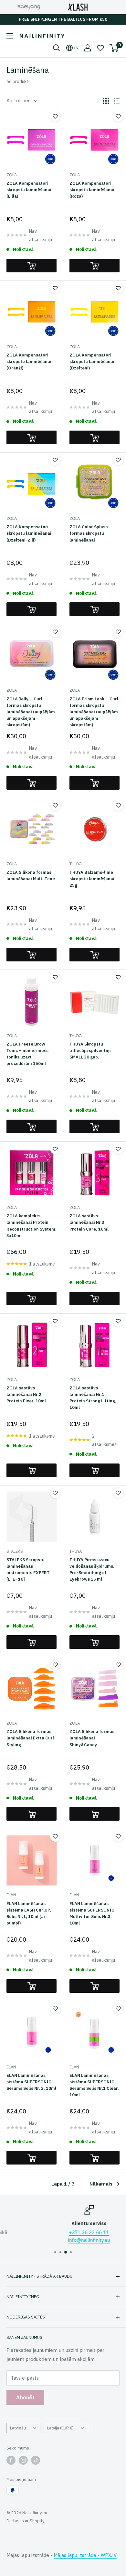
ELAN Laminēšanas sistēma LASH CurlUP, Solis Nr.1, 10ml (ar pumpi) (29, 1913)
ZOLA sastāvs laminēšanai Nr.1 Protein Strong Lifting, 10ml (93, 1398)
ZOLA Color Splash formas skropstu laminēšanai (89, 533)
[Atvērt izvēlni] (10, 36)
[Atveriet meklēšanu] (57, 48)
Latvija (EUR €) (60, 2428)
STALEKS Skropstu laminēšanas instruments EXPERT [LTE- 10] (28, 1569)
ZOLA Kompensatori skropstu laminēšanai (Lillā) (29, 190)
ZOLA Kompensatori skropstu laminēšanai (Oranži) (29, 362)
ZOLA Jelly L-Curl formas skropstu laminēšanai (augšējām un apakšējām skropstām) (31, 712)
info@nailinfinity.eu (64, 2240)
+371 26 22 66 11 (64, 2232)
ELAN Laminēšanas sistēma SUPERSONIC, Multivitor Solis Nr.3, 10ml (93, 1913)
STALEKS (15, 1551)
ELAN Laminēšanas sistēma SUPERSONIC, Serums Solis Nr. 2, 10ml (31, 2082)
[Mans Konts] (88, 48)
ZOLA (12, 175)
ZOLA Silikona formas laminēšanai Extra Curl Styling (30, 1738)
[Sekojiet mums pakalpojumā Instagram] (23, 2460)
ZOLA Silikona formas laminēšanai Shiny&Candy (92, 1738)
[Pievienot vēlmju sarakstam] (55, 116)
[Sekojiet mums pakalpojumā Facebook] (11, 2460)
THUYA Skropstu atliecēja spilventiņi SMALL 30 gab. (90, 1051)
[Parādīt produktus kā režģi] (106, 101)
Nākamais (101, 2184)
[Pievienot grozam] (31, 266)
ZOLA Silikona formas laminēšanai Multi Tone (31, 876)
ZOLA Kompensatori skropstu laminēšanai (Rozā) (92, 190)
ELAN (11, 1895)
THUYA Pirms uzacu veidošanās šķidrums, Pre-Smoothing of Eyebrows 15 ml (92, 1569)
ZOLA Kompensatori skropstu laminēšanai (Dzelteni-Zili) (29, 533)
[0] (114, 48)
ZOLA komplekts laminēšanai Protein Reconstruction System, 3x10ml (31, 1226)
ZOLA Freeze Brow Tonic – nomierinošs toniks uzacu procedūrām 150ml (27, 1054)
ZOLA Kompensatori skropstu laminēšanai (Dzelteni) (92, 362)
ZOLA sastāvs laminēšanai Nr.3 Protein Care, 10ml (89, 1222)
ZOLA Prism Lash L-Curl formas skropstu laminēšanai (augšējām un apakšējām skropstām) (94, 712)
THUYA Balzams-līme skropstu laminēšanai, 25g (93, 879)
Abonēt (25, 2397)
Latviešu (18, 2428)
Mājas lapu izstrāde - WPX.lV (85, 2555)
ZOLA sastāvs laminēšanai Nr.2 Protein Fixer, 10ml (26, 1394)
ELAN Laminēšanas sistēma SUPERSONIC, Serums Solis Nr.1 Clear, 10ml (94, 2085)
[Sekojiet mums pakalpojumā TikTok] (36, 2460)
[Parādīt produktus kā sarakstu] (117, 101)
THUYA (76, 864)
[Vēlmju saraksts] (100, 48)
